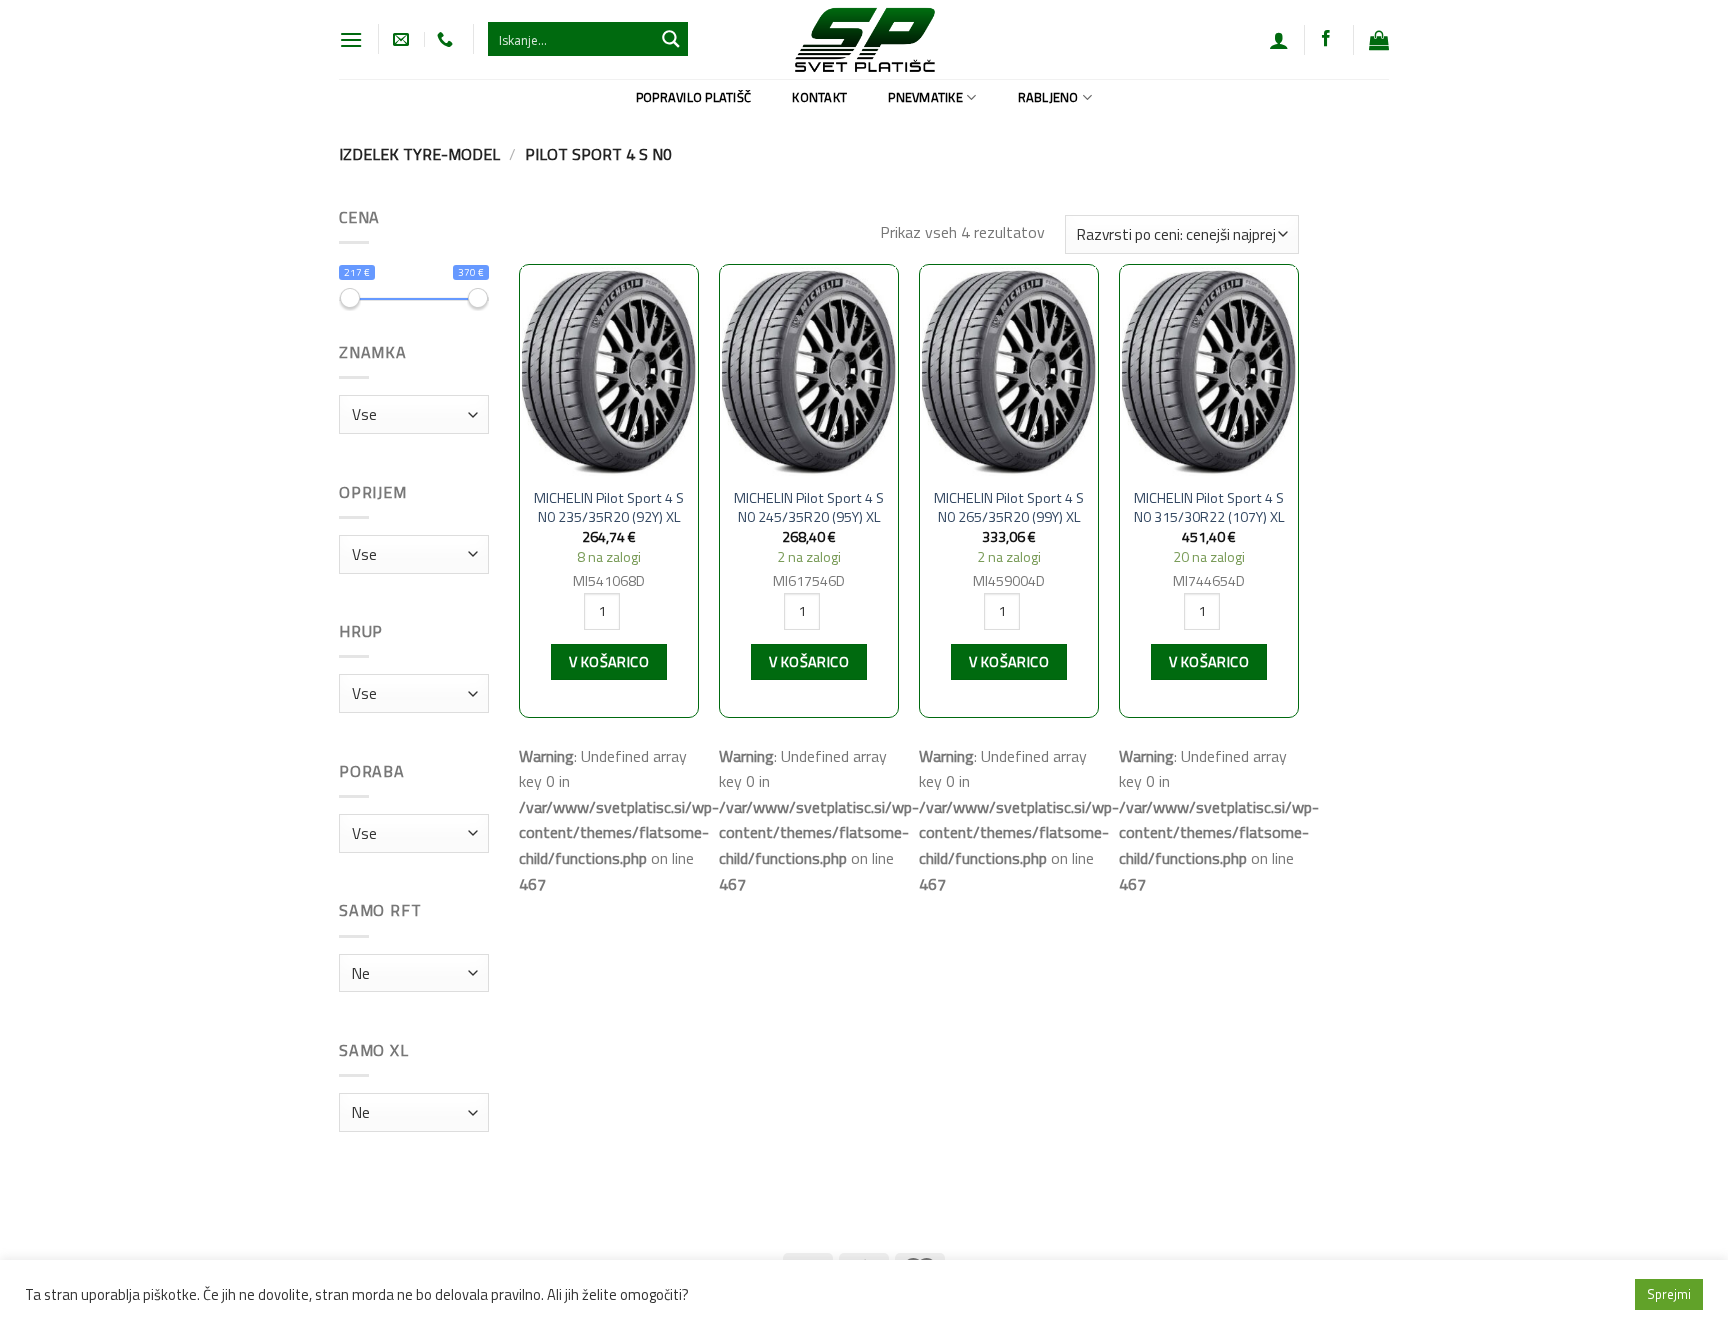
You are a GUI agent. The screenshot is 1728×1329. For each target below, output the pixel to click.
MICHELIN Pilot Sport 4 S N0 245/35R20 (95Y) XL (809, 507)
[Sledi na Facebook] (1326, 39)
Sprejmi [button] (1669, 1294)
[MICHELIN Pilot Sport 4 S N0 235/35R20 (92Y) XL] (609, 371)
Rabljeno (1048, 97)
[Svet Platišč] (864, 39)
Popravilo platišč (693, 97)
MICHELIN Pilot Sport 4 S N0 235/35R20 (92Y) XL (609, 507)
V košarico (609, 662)
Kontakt (819, 97)
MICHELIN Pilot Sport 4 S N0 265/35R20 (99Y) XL (1009, 507)
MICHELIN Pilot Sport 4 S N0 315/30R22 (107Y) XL (1209, 507)
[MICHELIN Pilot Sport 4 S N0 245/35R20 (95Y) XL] (809, 371)
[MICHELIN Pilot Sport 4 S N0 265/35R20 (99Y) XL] (1009, 371)
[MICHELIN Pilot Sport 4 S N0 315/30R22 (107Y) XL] (1209, 371)
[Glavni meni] (351, 39)
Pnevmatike (925, 97)
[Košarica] (1379, 40)
